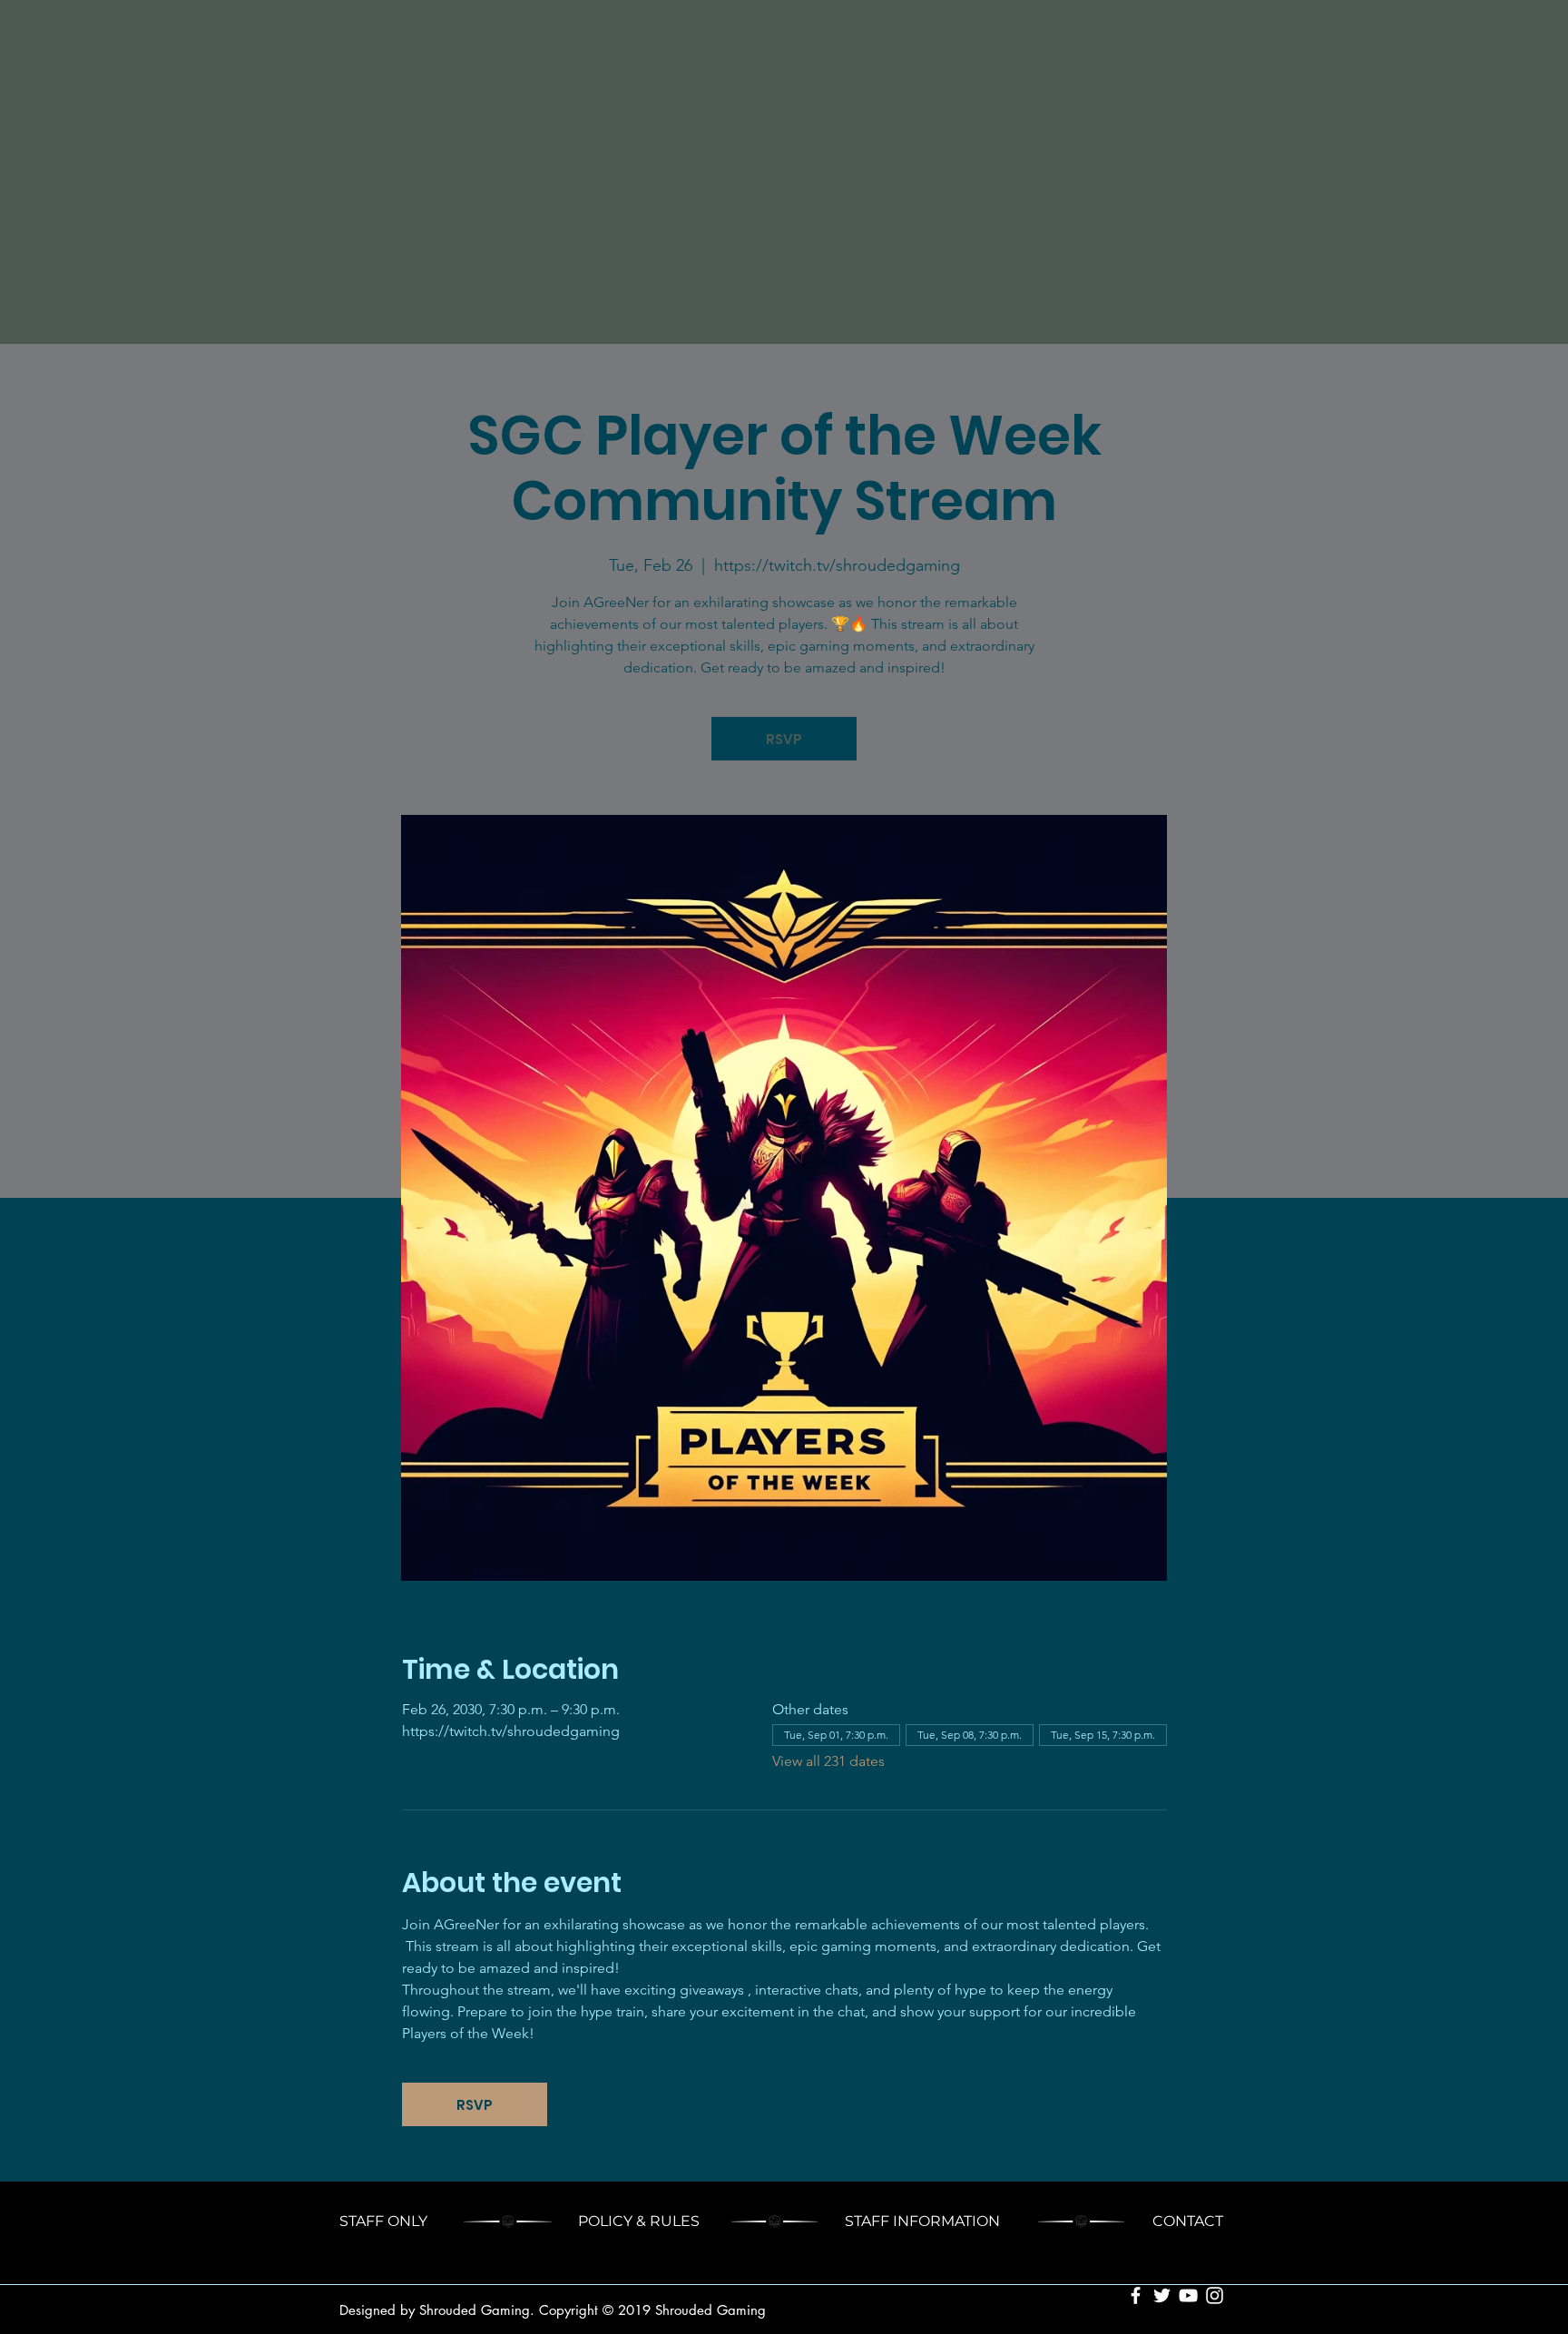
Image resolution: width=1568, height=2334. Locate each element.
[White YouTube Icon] (1188, 2295)
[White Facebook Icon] (1136, 2295)
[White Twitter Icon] (1162, 2295)
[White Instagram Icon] (1215, 2295)
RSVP (784, 739)
